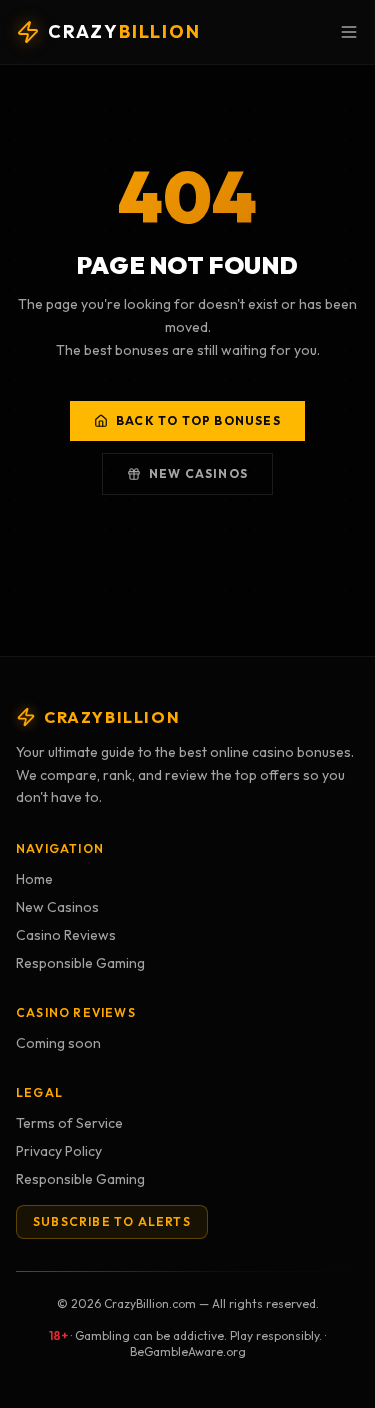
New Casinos (198, 473)
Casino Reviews (66, 935)
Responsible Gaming (80, 963)
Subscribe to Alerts (112, 1221)
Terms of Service (69, 1123)
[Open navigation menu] (349, 32)
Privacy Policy (59, 1151)
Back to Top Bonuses (198, 420)
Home (34, 879)
